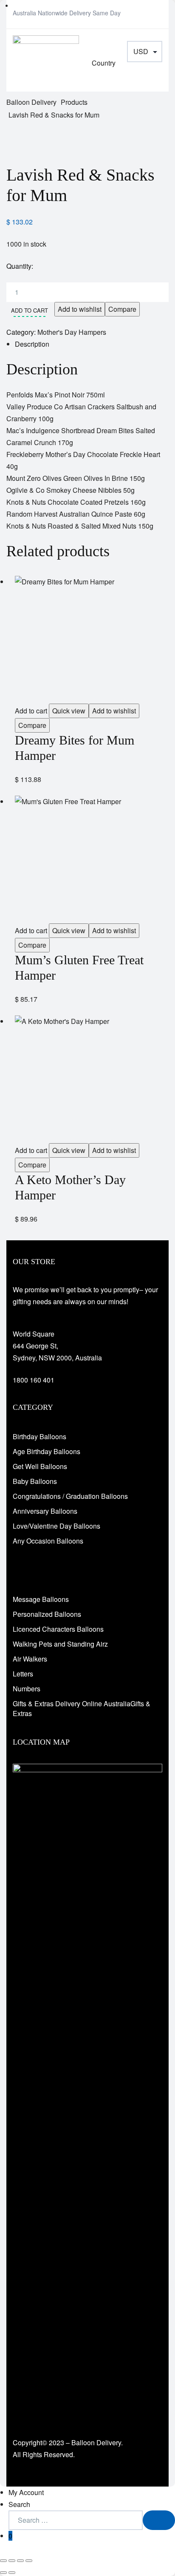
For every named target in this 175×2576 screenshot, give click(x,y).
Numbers (27, 1689)
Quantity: (20, 266)
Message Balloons (41, 1599)
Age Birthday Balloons (47, 1451)
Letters (23, 1674)
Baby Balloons (35, 1481)
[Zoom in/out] (3, 2561)
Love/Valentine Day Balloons (56, 1526)
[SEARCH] (159, 2520)
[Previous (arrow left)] (3, 2573)
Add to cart (30, 310)
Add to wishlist (80, 309)
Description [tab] (32, 344)
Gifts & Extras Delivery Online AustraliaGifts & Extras (82, 1708)
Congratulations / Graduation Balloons (70, 1496)
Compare (122, 309)
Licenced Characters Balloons (58, 1629)
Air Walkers (30, 1659)
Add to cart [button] (31, 711)
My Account (26, 2492)
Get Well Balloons (40, 1466)
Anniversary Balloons (45, 1511)
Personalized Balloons (47, 1614)
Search (19, 2504)
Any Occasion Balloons (48, 1541)
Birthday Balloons (40, 1436)
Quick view (69, 711)
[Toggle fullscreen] (12, 2561)
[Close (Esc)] (29, 2561)
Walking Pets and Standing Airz (60, 1644)
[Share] (20, 2561)
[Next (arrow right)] (12, 2573)
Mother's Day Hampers (72, 332)
